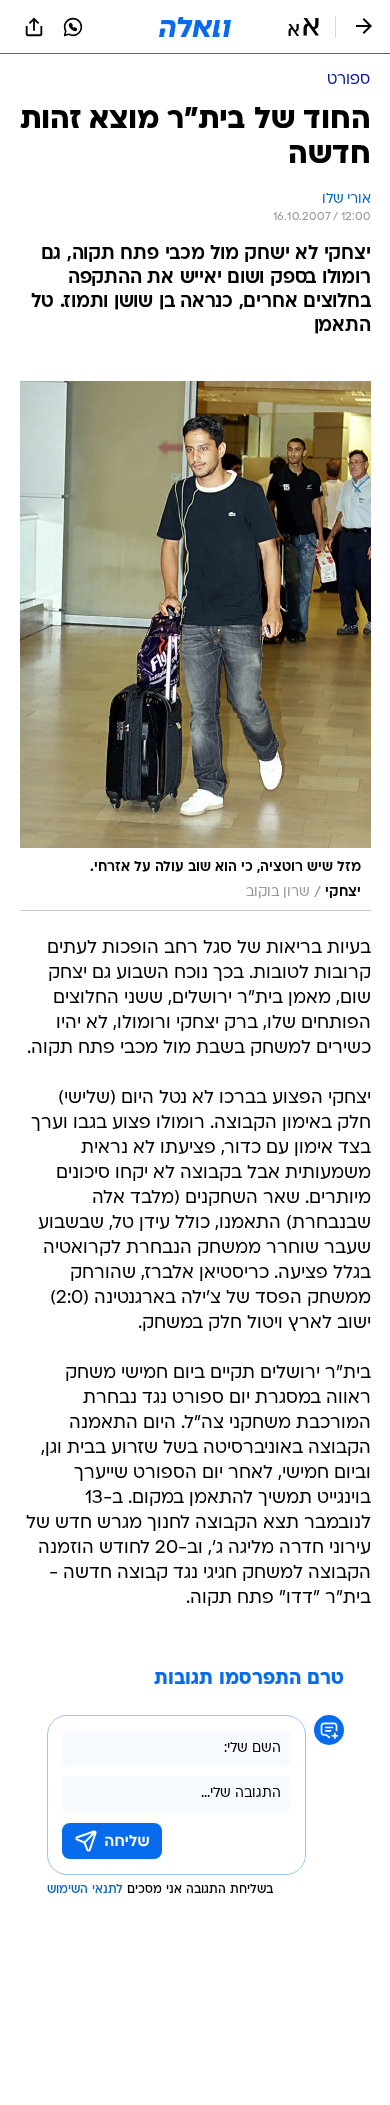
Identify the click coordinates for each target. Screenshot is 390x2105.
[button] (303, 27)
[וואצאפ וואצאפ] (73, 27)
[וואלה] (195, 27)
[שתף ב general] (34, 27)
